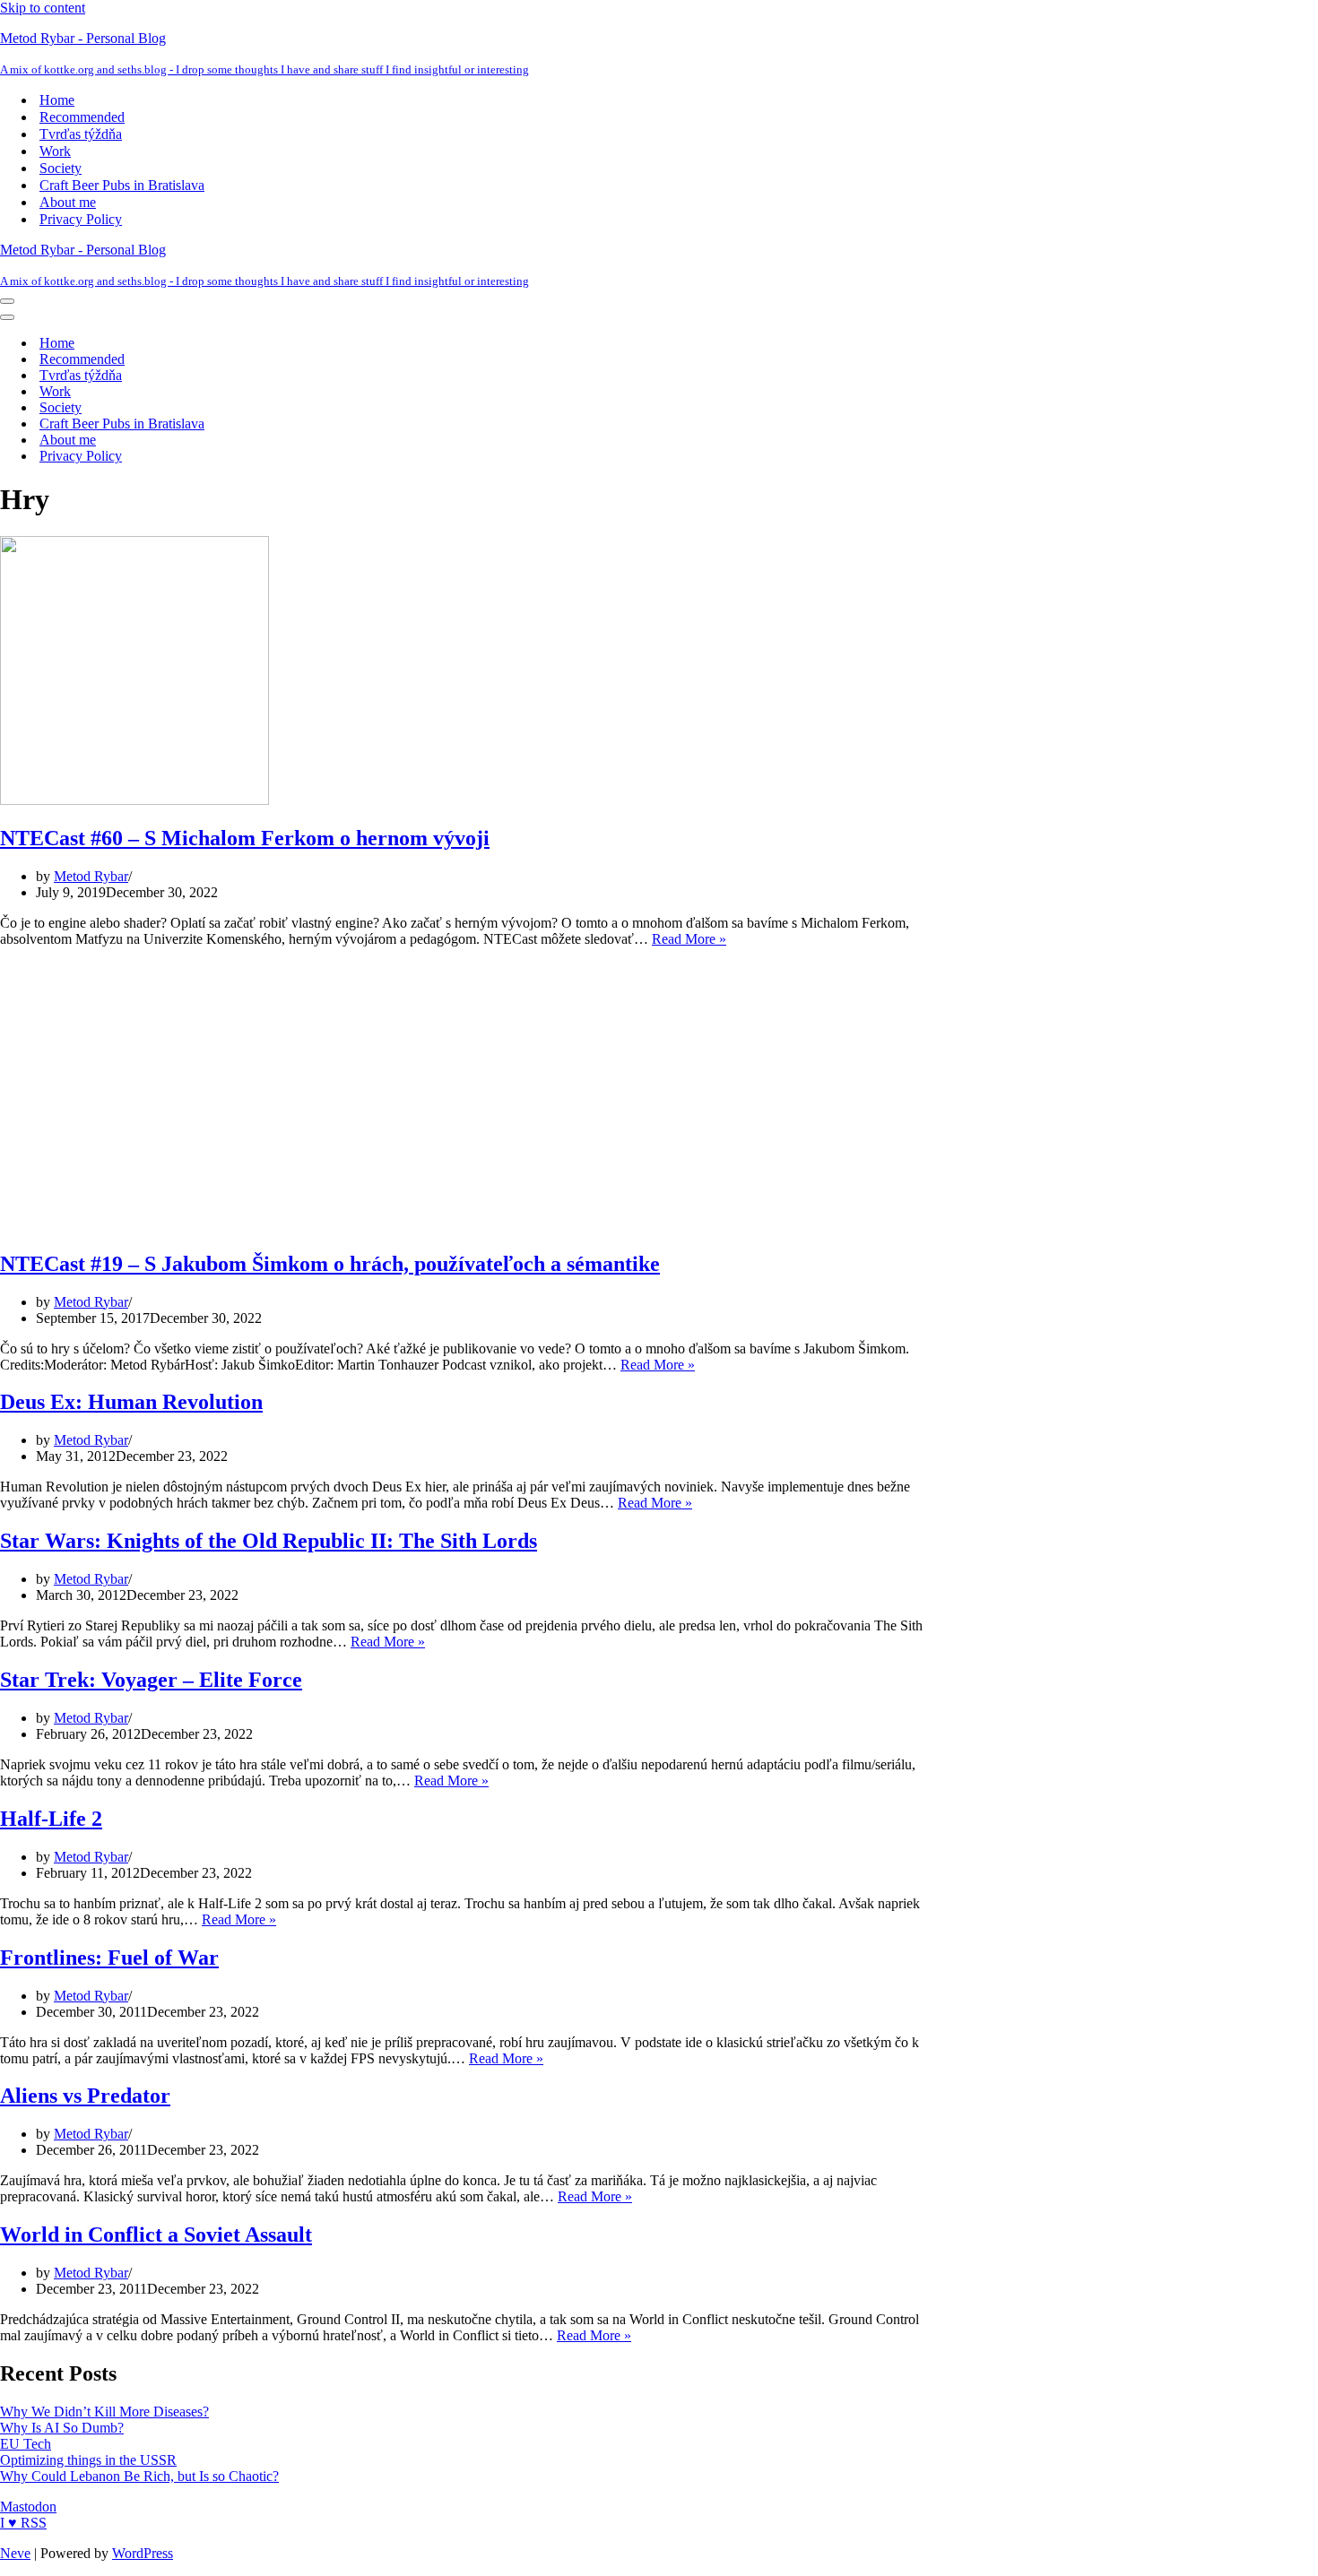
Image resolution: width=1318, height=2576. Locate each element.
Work (55, 151)
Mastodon (28, 2507)
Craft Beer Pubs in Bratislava (122, 185)
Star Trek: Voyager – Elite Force (151, 1680)
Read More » (689, 939)
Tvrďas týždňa (81, 134)
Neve (15, 2553)
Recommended (82, 117)
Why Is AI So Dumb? (62, 2428)
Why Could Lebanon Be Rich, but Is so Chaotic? (139, 2476)
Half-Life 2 (51, 1819)
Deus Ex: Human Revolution (131, 1402)
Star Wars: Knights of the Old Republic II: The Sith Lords (269, 1541)
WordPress (143, 2553)
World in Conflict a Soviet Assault (156, 2235)
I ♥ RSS (23, 2523)
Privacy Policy (81, 219)
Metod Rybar (91, 876)
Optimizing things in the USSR (88, 2460)
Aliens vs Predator (85, 2096)
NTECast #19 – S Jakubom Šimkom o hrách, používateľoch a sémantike (330, 1264)
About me (68, 202)
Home (57, 100)
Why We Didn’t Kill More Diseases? (104, 2412)
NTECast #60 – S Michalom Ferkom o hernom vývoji (245, 838)
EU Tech (26, 2444)
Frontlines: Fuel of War (109, 1958)
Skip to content (43, 8)
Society (61, 168)
